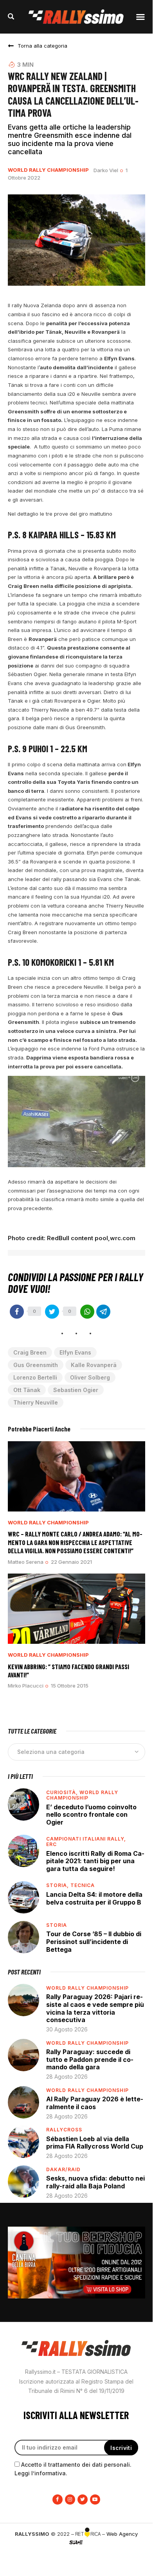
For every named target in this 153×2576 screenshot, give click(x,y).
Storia (57, 1925)
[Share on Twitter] (52, 1312)
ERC (51, 1844)
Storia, (58, 1885)
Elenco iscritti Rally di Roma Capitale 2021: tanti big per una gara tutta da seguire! (95, 1861)
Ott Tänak (27, 1390)
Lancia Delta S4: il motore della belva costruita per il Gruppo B (94, 1898)
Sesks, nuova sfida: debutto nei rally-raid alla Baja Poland (95, 2182)
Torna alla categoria (42, 46)
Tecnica (83, 1885)
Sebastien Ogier (76, 1390)
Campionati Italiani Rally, (86, 1839)
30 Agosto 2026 (67, 2029)
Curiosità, (63, 1792)
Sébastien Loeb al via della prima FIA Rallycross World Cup (95, 2143)
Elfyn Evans (75, 1352)
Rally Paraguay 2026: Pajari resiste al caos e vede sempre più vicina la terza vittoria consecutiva (95, 2008)
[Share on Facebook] (17, 1312)
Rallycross (64, 2130)
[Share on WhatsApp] (87, 1312)
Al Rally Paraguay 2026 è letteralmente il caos (95, 2103)
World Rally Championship (48, 170)
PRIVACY (76, 2555)
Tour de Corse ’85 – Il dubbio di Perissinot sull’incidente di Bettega (94, 1941)
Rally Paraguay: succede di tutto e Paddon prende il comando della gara (90, 2059)
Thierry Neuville (36, 1402)
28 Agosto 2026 (67, 2077)
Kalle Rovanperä (94, 1365)
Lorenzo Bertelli (35, 1377)
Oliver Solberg (90, 1377)
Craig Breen (30, 1352)
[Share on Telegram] (103, 1312)
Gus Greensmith (36, 1365)
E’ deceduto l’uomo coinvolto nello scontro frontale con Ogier (91, 1815)
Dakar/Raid (63, 2169)
